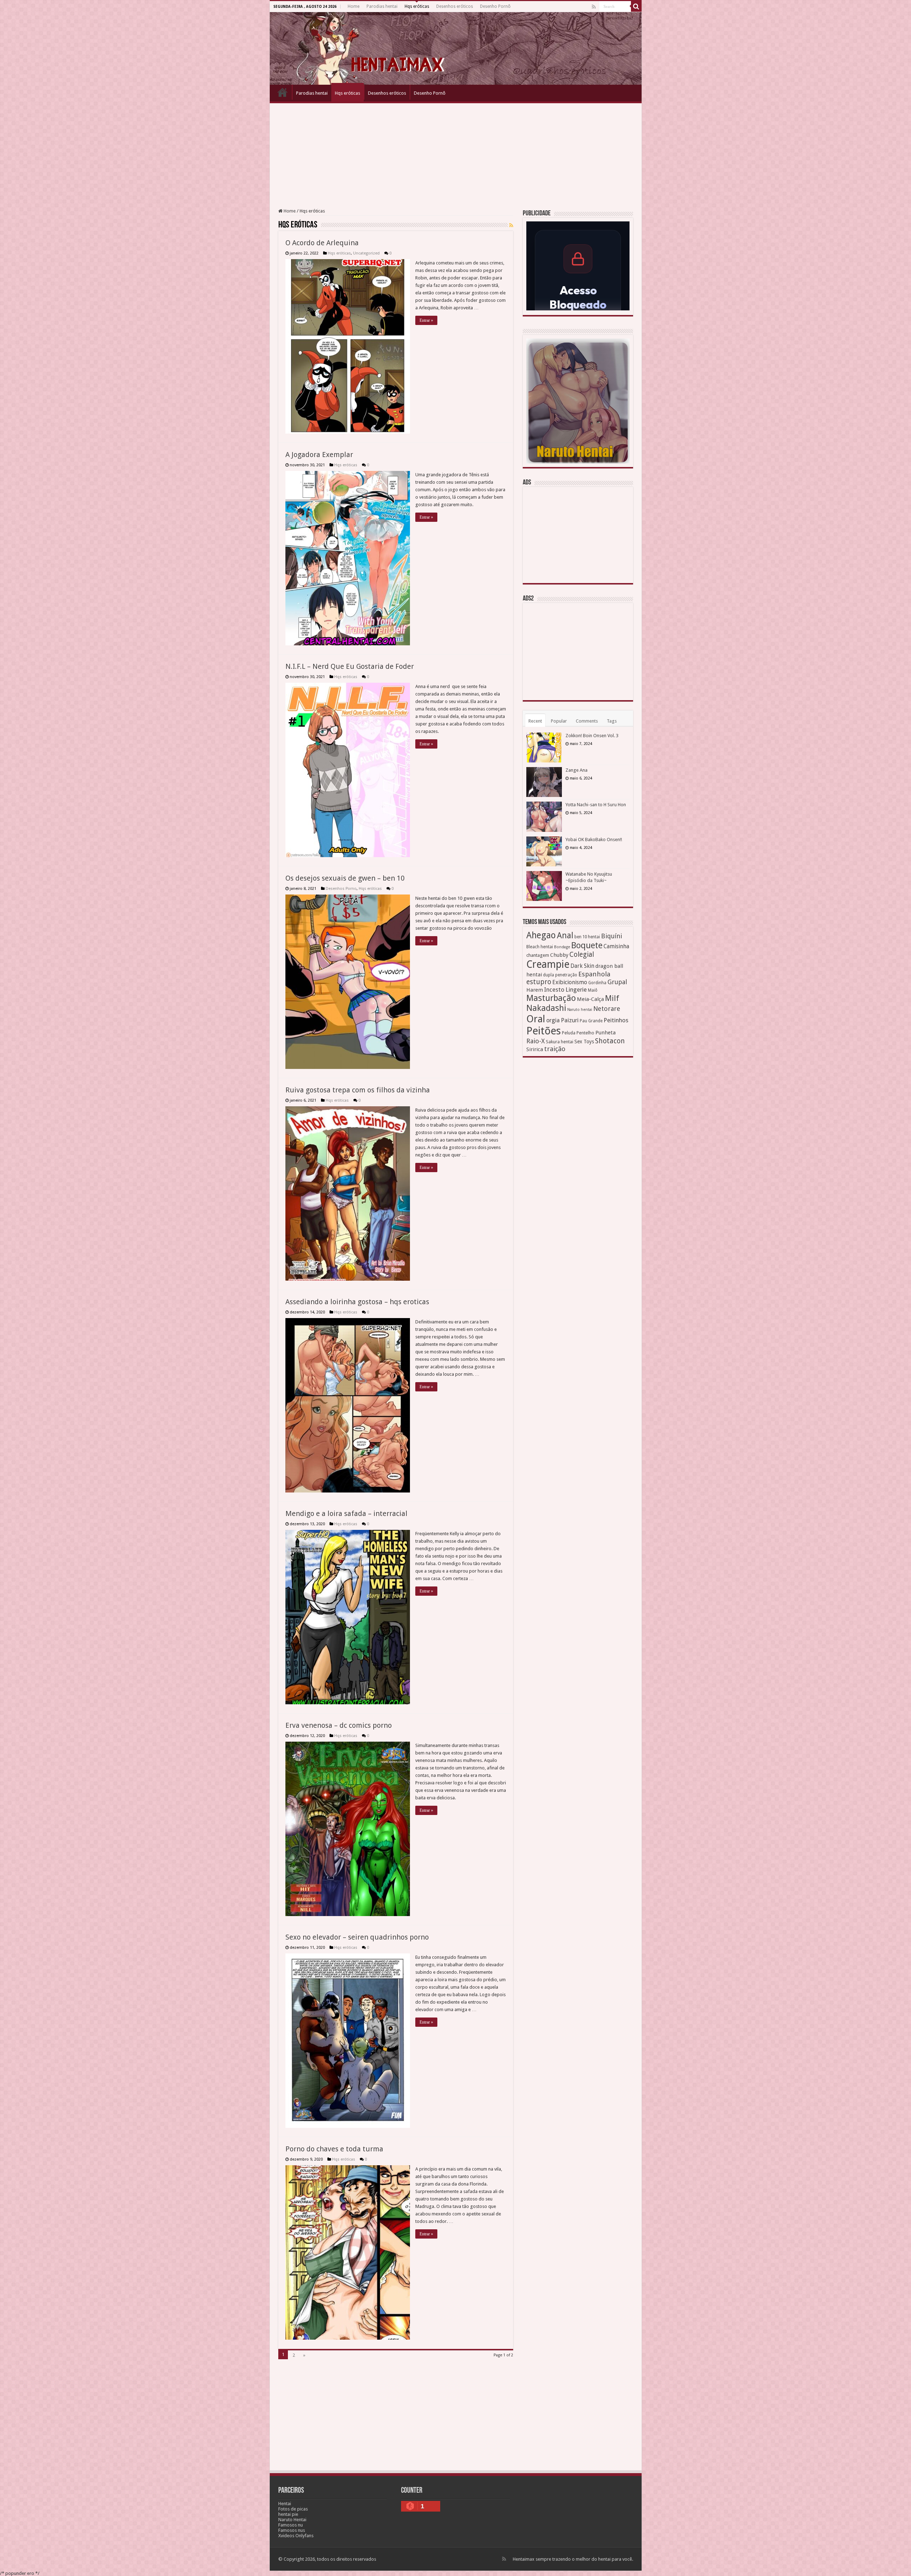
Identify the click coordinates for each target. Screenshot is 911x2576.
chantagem (538, 955)
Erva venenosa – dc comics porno (339, 1725)
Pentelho (585, 1033)
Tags (612, 721)
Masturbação (551, 998)
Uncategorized (366, 253)
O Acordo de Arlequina (322, 243)
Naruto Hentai (292, 2520)
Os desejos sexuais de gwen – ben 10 (345, 878)
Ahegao (541, 935)
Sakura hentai (560, 1042)
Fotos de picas (293, 2509)
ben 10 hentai (587, 937)
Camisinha (616, 946)
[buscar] (636, 6)
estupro (539, 982)
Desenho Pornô (495, 6)
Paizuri (570, 1020)
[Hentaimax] (456, 48)
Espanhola (594, 974)
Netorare (607, 1009)
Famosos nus (292, 2530)
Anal (565, 935)
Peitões (544, 1031)
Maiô (593, 990)
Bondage (562, 947)
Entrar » (426, 320)
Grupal (617, 982)
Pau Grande (591, 1021)
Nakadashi (546, 1008)
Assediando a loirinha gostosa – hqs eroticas (357, 1302)
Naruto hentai (580, 1010)
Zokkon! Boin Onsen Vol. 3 (592, 736)
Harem (535, 990)
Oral (536, 1019)
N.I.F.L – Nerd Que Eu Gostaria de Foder (350, 666)
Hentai (285, 2504)
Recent (535, 721)
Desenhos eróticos (455, 6)
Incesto (554, 990)
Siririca (535, 1049)
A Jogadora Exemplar (319, 455)
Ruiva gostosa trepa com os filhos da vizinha (358, 1090)
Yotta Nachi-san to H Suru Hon (596, 805)
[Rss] (594, 7)
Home (354, 6)
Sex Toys (584, 1042)
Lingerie (576, 990)
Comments (587, 721)
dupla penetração (560, 975)
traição (555, 1049)
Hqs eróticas (417, 6)
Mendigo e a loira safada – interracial (346, 1513)
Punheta (605, 1033)
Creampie (548, 964)
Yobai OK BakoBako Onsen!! (594, 840)
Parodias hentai (382, 6)
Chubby (559, 955)
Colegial (582, 954)
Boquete (587, 945)
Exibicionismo (570, 982)
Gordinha (597, 983)
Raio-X (536, 1041)
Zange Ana (576, 770)
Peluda (569, 1033)
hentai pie (288, 2514)
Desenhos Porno (341, 889)
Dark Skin (582, 966)
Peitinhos (616, 1020)
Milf (612, 998)
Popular (559, 721)
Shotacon (610, 1041)
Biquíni (612, 936)
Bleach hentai (540, 947)
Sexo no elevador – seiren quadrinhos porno (357, 1937)
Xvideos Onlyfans (296, 2536)
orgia (553, 1020)
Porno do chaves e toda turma (334, 2149)
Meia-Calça (590, 999)
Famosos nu (291, 2525)
